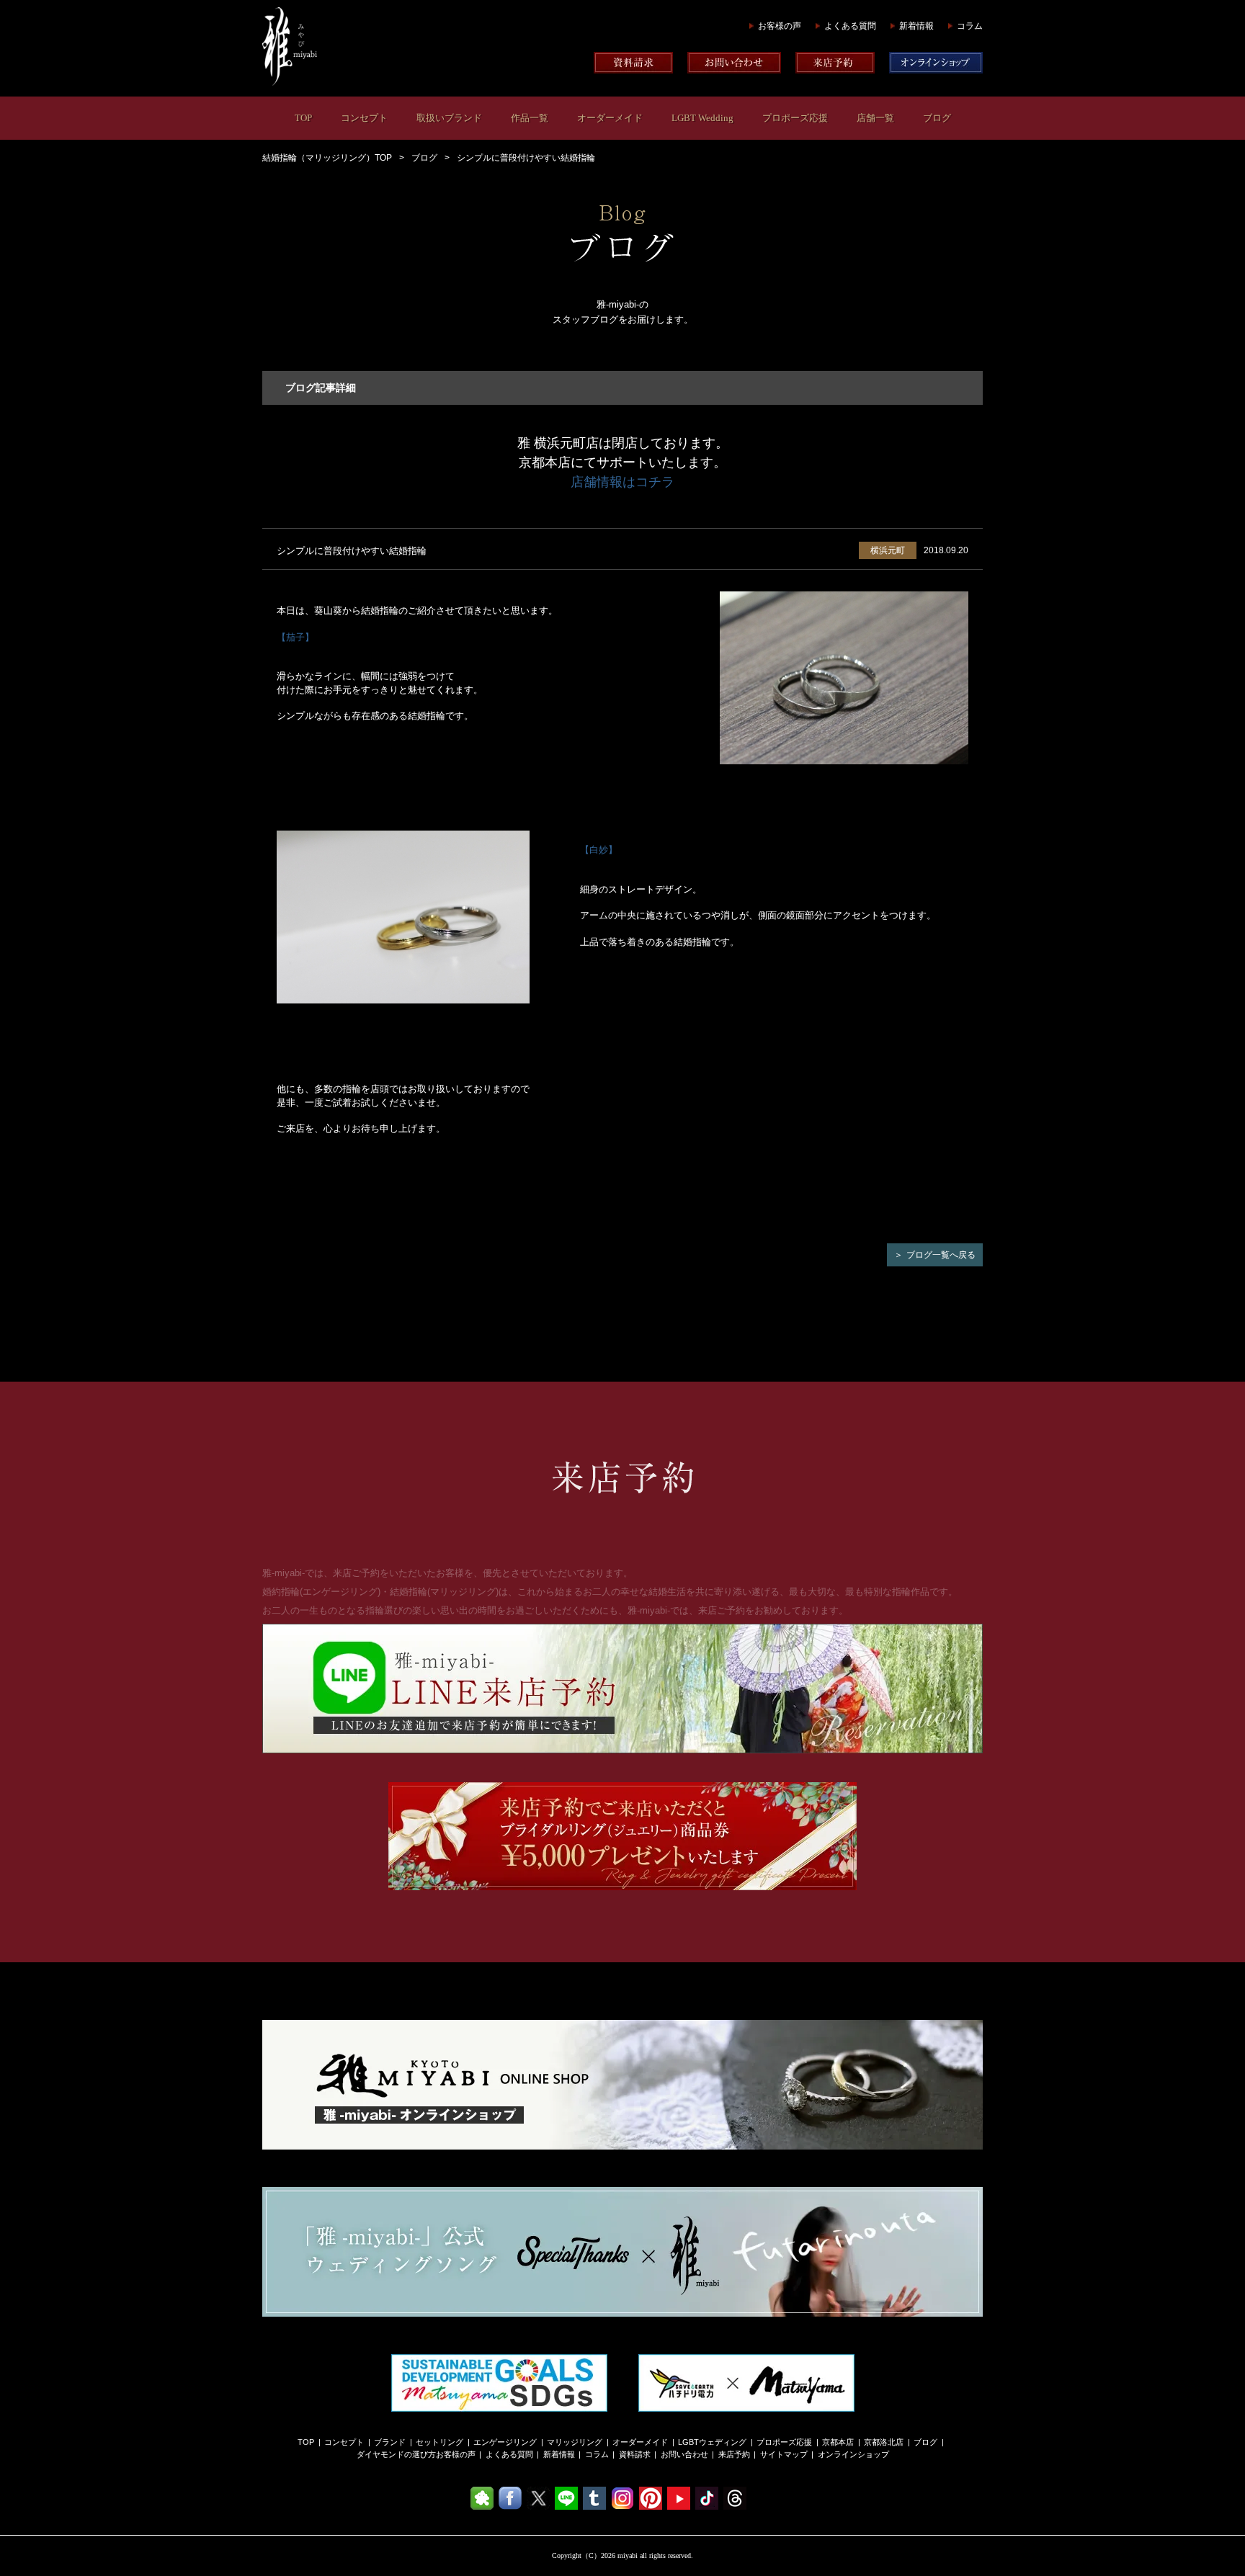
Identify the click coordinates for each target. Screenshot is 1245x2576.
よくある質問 (850, 26)
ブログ (937, 118)
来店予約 (734, 2454)
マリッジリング (575, 2442)
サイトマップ (784, 2454)
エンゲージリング (505, 2442)
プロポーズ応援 (795, 118)
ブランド (390, 2442)
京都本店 (838, 2442)
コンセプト (364, 118)
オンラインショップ (853, 2454)
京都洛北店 (884, 2442)
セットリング (439, 2442)
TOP (303, 118)
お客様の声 (780, 26)
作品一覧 (530, 118)
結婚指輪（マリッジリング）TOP (327, 158)
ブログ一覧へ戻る (941, 1255)
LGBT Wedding (702, 118)
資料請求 (635, 2454)
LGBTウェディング (712, 2442)
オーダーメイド (610, 118)
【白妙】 (599, 850)
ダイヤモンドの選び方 (396, 2454)
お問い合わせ (684, 2454)
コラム (970, 26)
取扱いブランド (449, 118)
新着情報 (916, 26)
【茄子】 (295, 637)
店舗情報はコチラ (622, 482)
